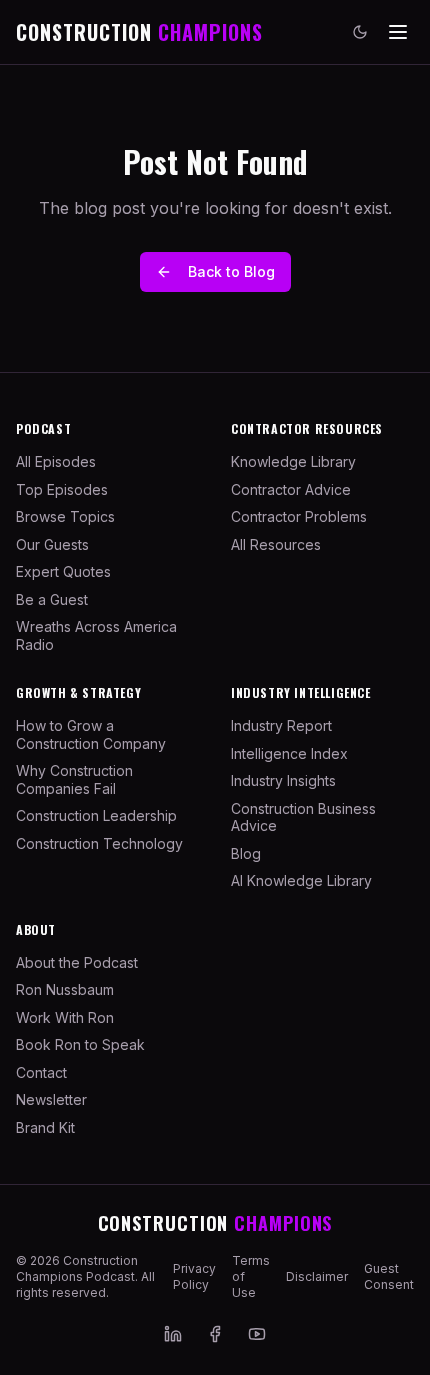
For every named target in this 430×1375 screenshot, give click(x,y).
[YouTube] (257, 1334)
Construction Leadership (96, 815)
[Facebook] (215, 1334)
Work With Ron (65, 1017)
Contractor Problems (299, 516)
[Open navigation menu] (398, 32)
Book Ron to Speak (80, 1044)
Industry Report (281, 725)
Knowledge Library (293, 461)
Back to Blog (231, 271)
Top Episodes (62, 489)
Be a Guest (52, 599)
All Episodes (56, 461)
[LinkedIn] (173, 1334)
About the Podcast (77, 962)
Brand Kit (45, 1127)
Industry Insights (283, 780)
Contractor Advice (291, 489)
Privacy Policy (194, 1276)
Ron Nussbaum (65, 989)
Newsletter (51, 1099)
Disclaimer (317, 1276)
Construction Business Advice (303, 817)
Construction (215, 1223)
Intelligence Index (289, 753)
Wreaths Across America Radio (96, 635)
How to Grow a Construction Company (91, 734)
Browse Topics (65, 516)
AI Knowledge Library (301, 880)
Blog (246, 853)
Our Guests (52, 544)
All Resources (276, 544)
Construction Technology (99, 843)
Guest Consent (389, 1276)
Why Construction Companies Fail (74, 779)
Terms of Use (251, 1276)
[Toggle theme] (360, 32)
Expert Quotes (63, 571)
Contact (41, 1072)
